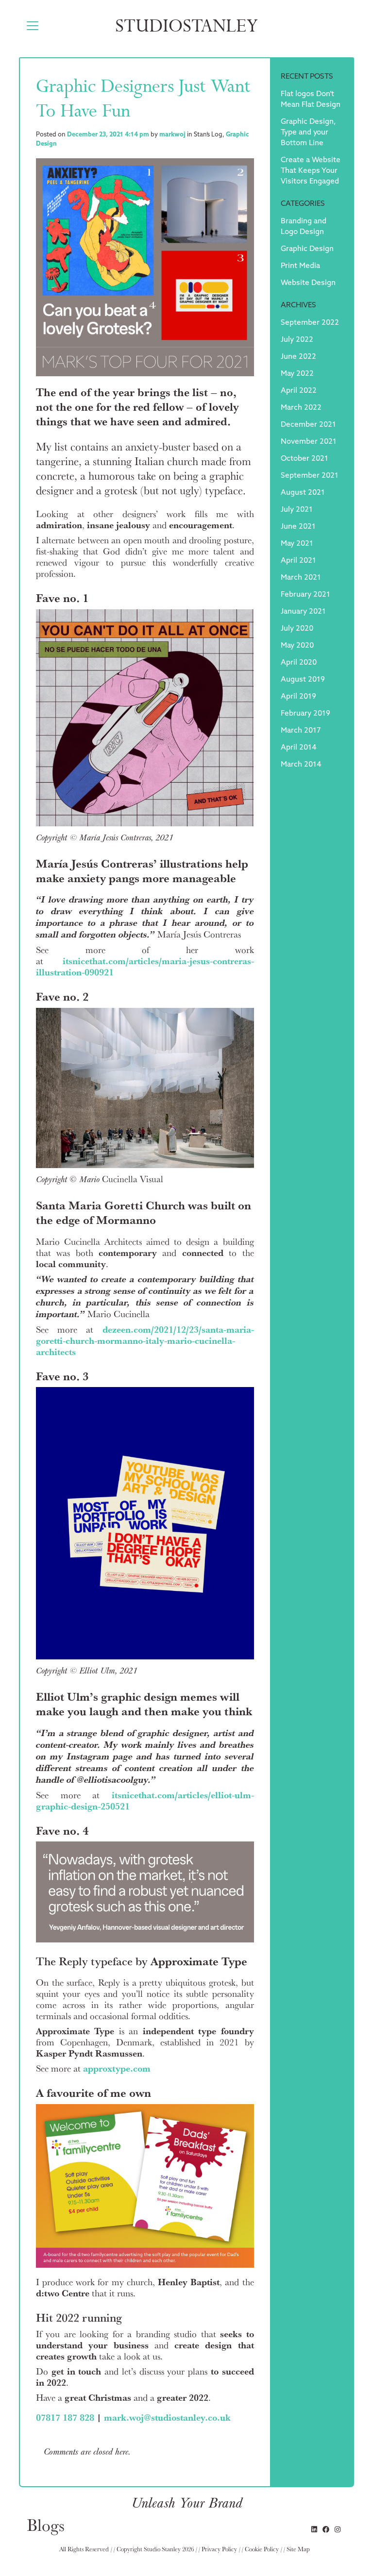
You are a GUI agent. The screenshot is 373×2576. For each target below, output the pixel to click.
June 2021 (298, 527)
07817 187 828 (65, 2417)
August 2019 (303, 680)
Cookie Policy (262, 2549)
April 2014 (299, 748)
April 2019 (298, 697)
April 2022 (299, 391)
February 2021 (305, 595)
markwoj (172, 135)
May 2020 (297, 646)
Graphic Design (307, 249)
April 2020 (299, 663)
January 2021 (303, 612)
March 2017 (301, 731)
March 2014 (301, 765)
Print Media (300, 266)
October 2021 (305, 459)
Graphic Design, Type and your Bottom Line (308, 133)
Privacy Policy (219, 2549)
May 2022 (297, 374)
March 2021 (301, 578)
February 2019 (305, 714)
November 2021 (309, 442)
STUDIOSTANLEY (186, 26)
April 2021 (298, 561)
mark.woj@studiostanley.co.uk (167, 2417)
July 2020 (297, 629)
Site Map (298, 2549)
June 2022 (298, 357)
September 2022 (310, 323)
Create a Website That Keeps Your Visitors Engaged (311, 171)
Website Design (308, 283)
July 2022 (297, 340)
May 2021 (297, 544)
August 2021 (303, 493)
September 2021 (310, 476)
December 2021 (308, 425)
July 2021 (297, 510)
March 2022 (301, 408)
